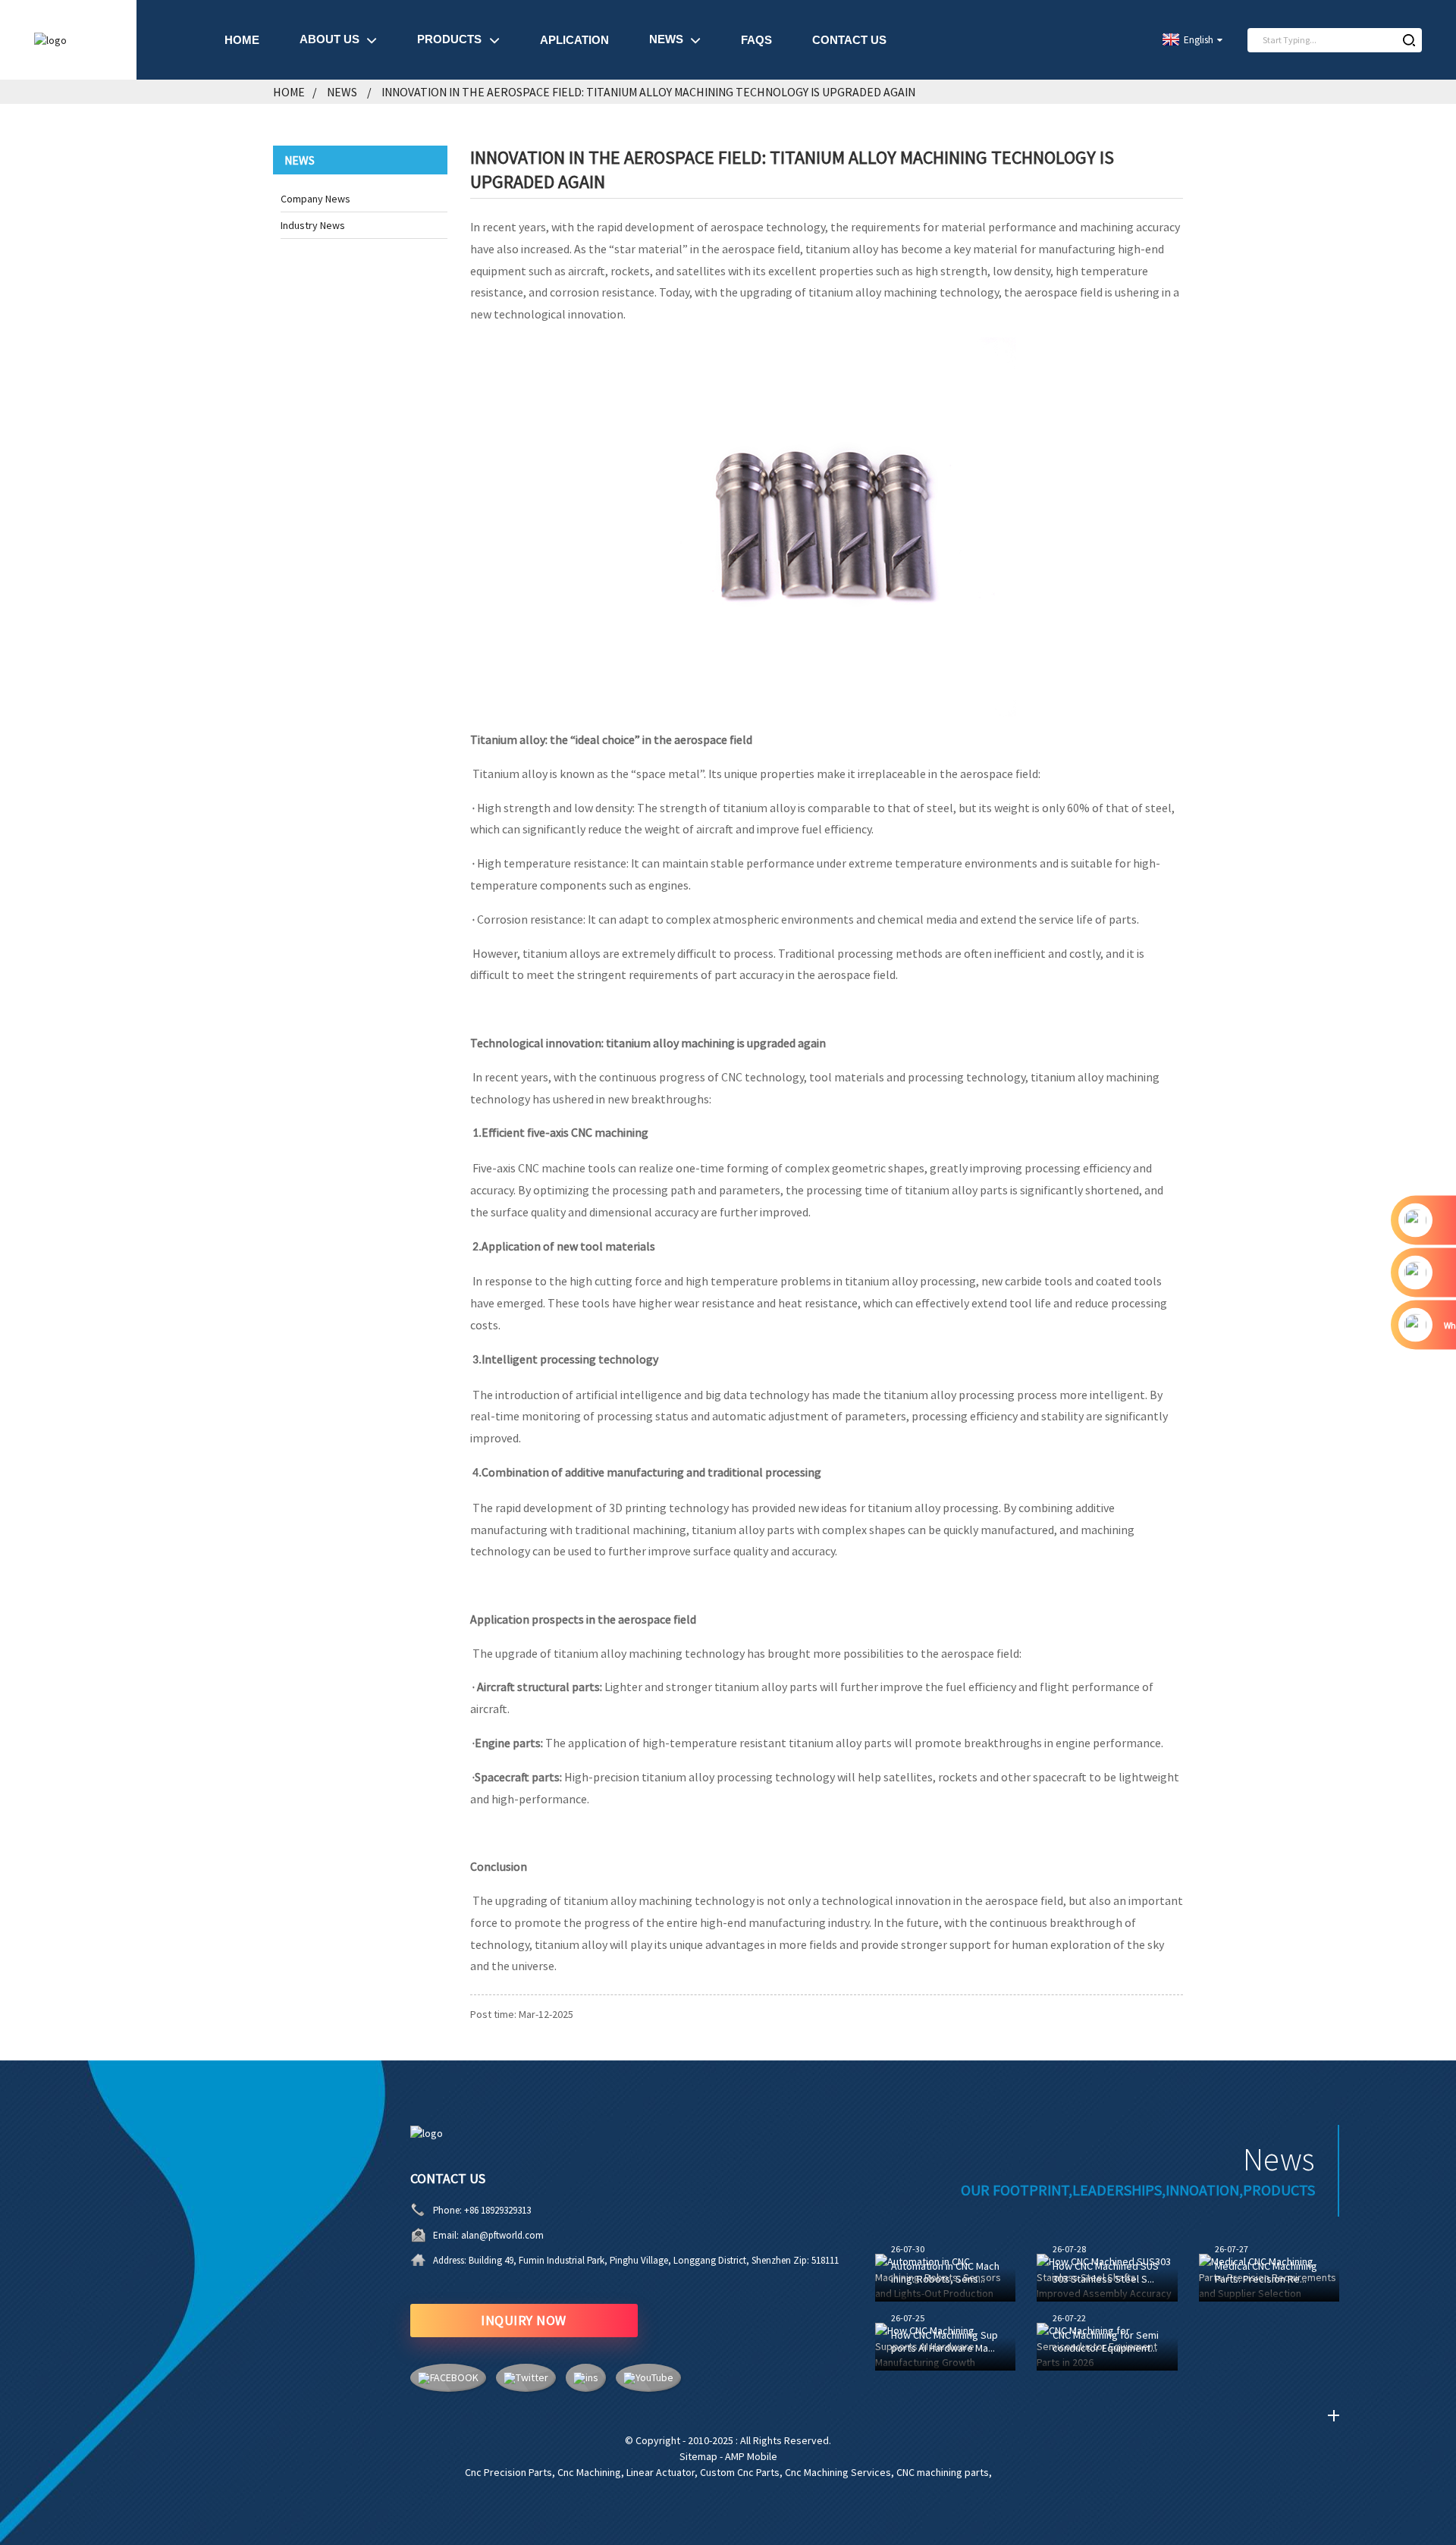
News (666, 39)
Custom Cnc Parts (740, 2472)
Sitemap (698, 2456)
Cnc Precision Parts (508, 2472)
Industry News (313, 225)
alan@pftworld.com (502, 2235)
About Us (329, 39)
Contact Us (849, 40)
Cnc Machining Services (838, 2472)
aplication (574, 40)
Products (449, 39)
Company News (315, 199)
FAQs (756, 40)
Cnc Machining (589, 2472)
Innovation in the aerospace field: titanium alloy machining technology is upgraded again (648, 92)
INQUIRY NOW (524, 2320)
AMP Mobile (751, 2456)
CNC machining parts (943, 2472)
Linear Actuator (661, 2472)
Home (242, 40)
